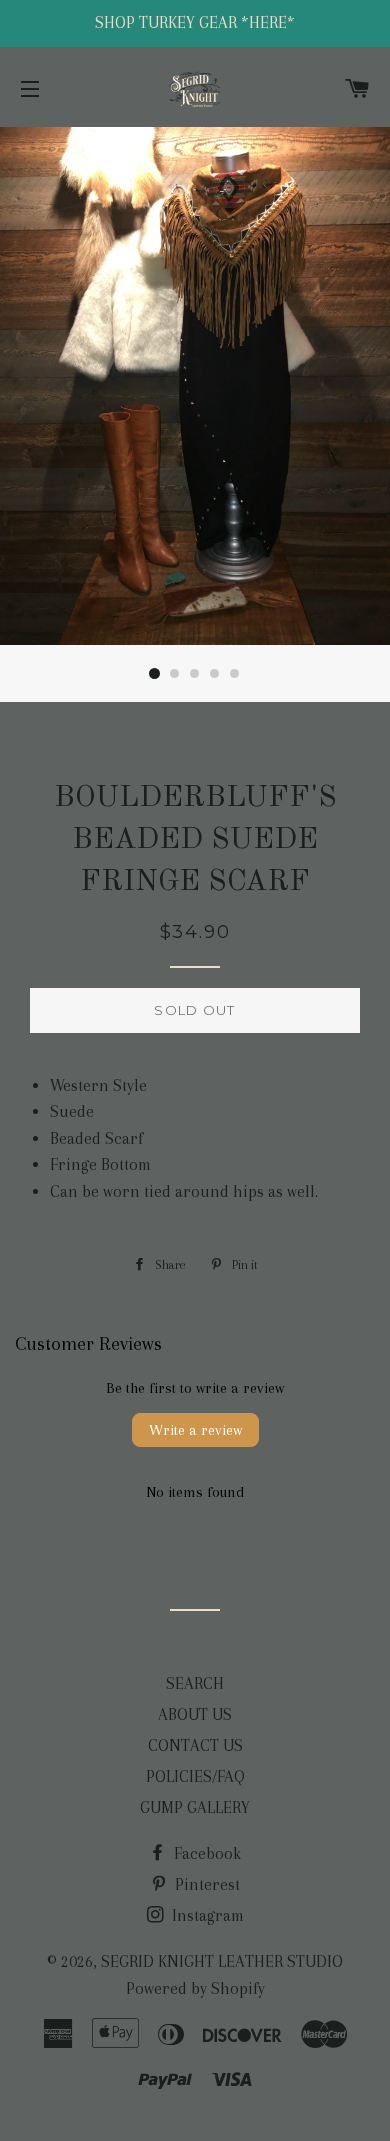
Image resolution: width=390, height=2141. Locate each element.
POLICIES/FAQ (195, 1776)
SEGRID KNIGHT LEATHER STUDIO (222, 1961)
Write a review (195, 1430)
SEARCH (195, 1683)
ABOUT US (195, 1714)
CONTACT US (195, 1745)
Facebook (205, 1853)
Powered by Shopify (195, 1988)
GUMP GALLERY (195, 1807)
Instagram (206, 1915)
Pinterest (205, 1884)
